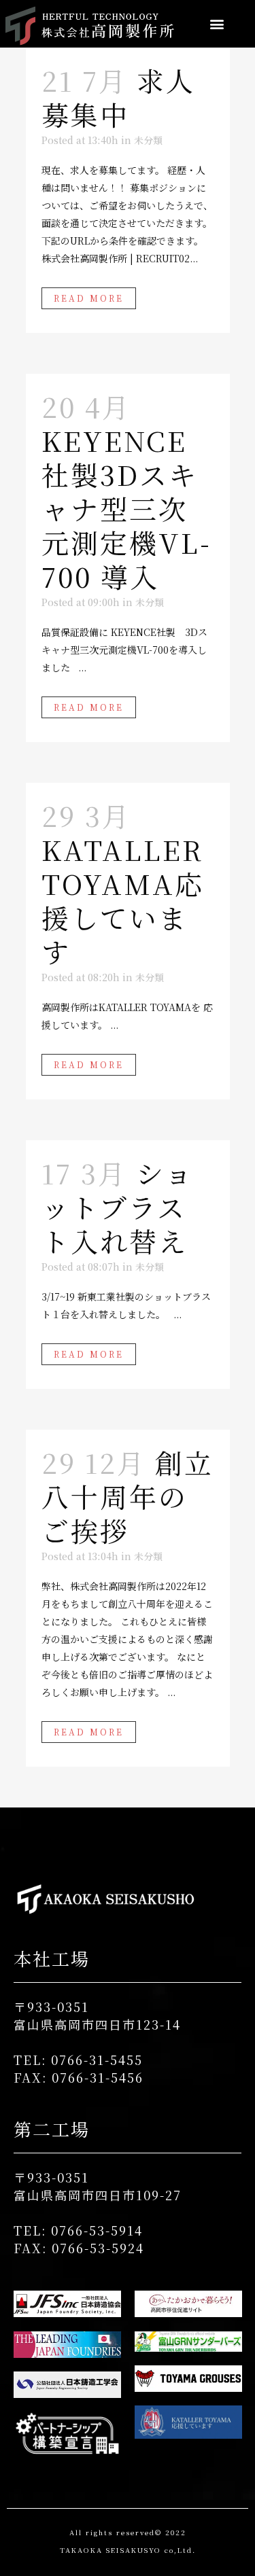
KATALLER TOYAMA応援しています (123, 900)
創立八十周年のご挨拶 (128, 1496)
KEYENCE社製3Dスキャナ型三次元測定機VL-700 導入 (126, 508)
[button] (217, 24)
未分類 (148, 140)
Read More (89, 298)
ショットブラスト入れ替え (118, 1206)
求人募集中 (118, 97)
